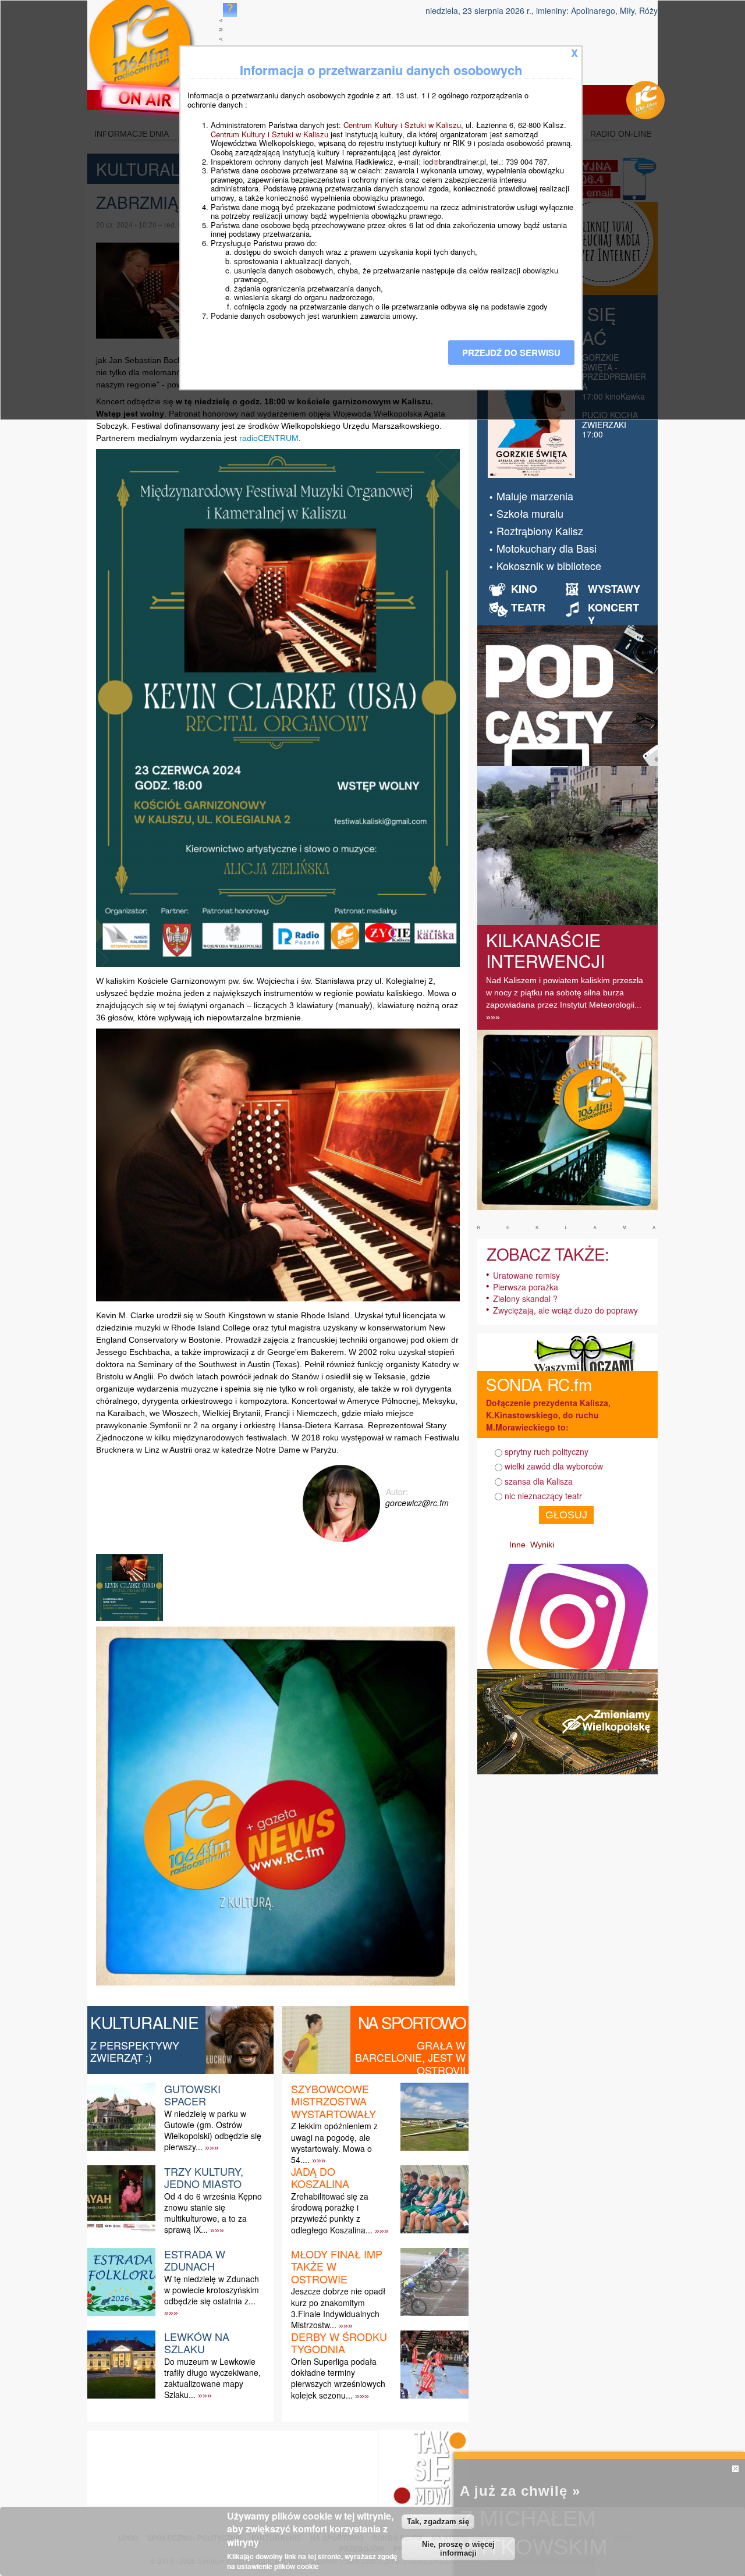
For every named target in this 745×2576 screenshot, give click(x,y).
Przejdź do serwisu (511, 353)
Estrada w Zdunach (195, 2260)
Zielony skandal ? (525, 1298)
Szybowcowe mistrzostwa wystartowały (334, 2101)
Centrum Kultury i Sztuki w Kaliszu (402, 125)
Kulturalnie (145, 2022)
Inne (517, 1545)
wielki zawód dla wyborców (554, 1466)
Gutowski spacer (192, 2095)
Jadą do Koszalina (320, 2177)
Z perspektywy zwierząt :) (135, 2051)
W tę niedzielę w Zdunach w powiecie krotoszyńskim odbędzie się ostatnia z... (212, 2290)
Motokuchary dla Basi (547, 548)
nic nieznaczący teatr (543, 1496)
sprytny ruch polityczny (547, 1451)
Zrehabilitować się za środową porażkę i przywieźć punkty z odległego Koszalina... (332, 2213)
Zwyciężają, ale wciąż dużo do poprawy (565, 1310)
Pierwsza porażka (526, 1287)
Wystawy (614, 589)
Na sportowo (412, 2022)
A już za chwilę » (520, 2491)
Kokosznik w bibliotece (549, 565)
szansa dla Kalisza (539, 1481)
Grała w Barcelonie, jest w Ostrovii (410, 2057)
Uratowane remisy (526, 1275)
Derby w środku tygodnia (339, 2343)
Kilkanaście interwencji (545, 950)
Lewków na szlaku (197, 2343)
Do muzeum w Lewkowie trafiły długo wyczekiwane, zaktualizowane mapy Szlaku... (212, 2378)
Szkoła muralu (530, 513)
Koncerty (613, 614)
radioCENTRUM (269, 438)
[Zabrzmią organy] (131, 1620)
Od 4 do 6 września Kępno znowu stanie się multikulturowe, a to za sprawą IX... (213, 2213)
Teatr (528, 607)
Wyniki (542, 1545)
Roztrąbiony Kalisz (540, 531)
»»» (212, 2147)
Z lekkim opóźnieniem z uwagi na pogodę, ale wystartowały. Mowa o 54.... (334, 2143)
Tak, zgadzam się (438, 2522)
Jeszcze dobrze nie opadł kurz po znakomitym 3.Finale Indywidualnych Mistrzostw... (338, 2308)
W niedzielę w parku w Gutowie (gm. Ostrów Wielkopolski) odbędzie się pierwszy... (213, 2130)
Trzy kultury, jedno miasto (204, 2177)
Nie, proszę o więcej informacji (458, 2549)
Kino (524, 589)
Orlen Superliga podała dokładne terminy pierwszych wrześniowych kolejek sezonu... (338, 2378)
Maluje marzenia (535, 496)
